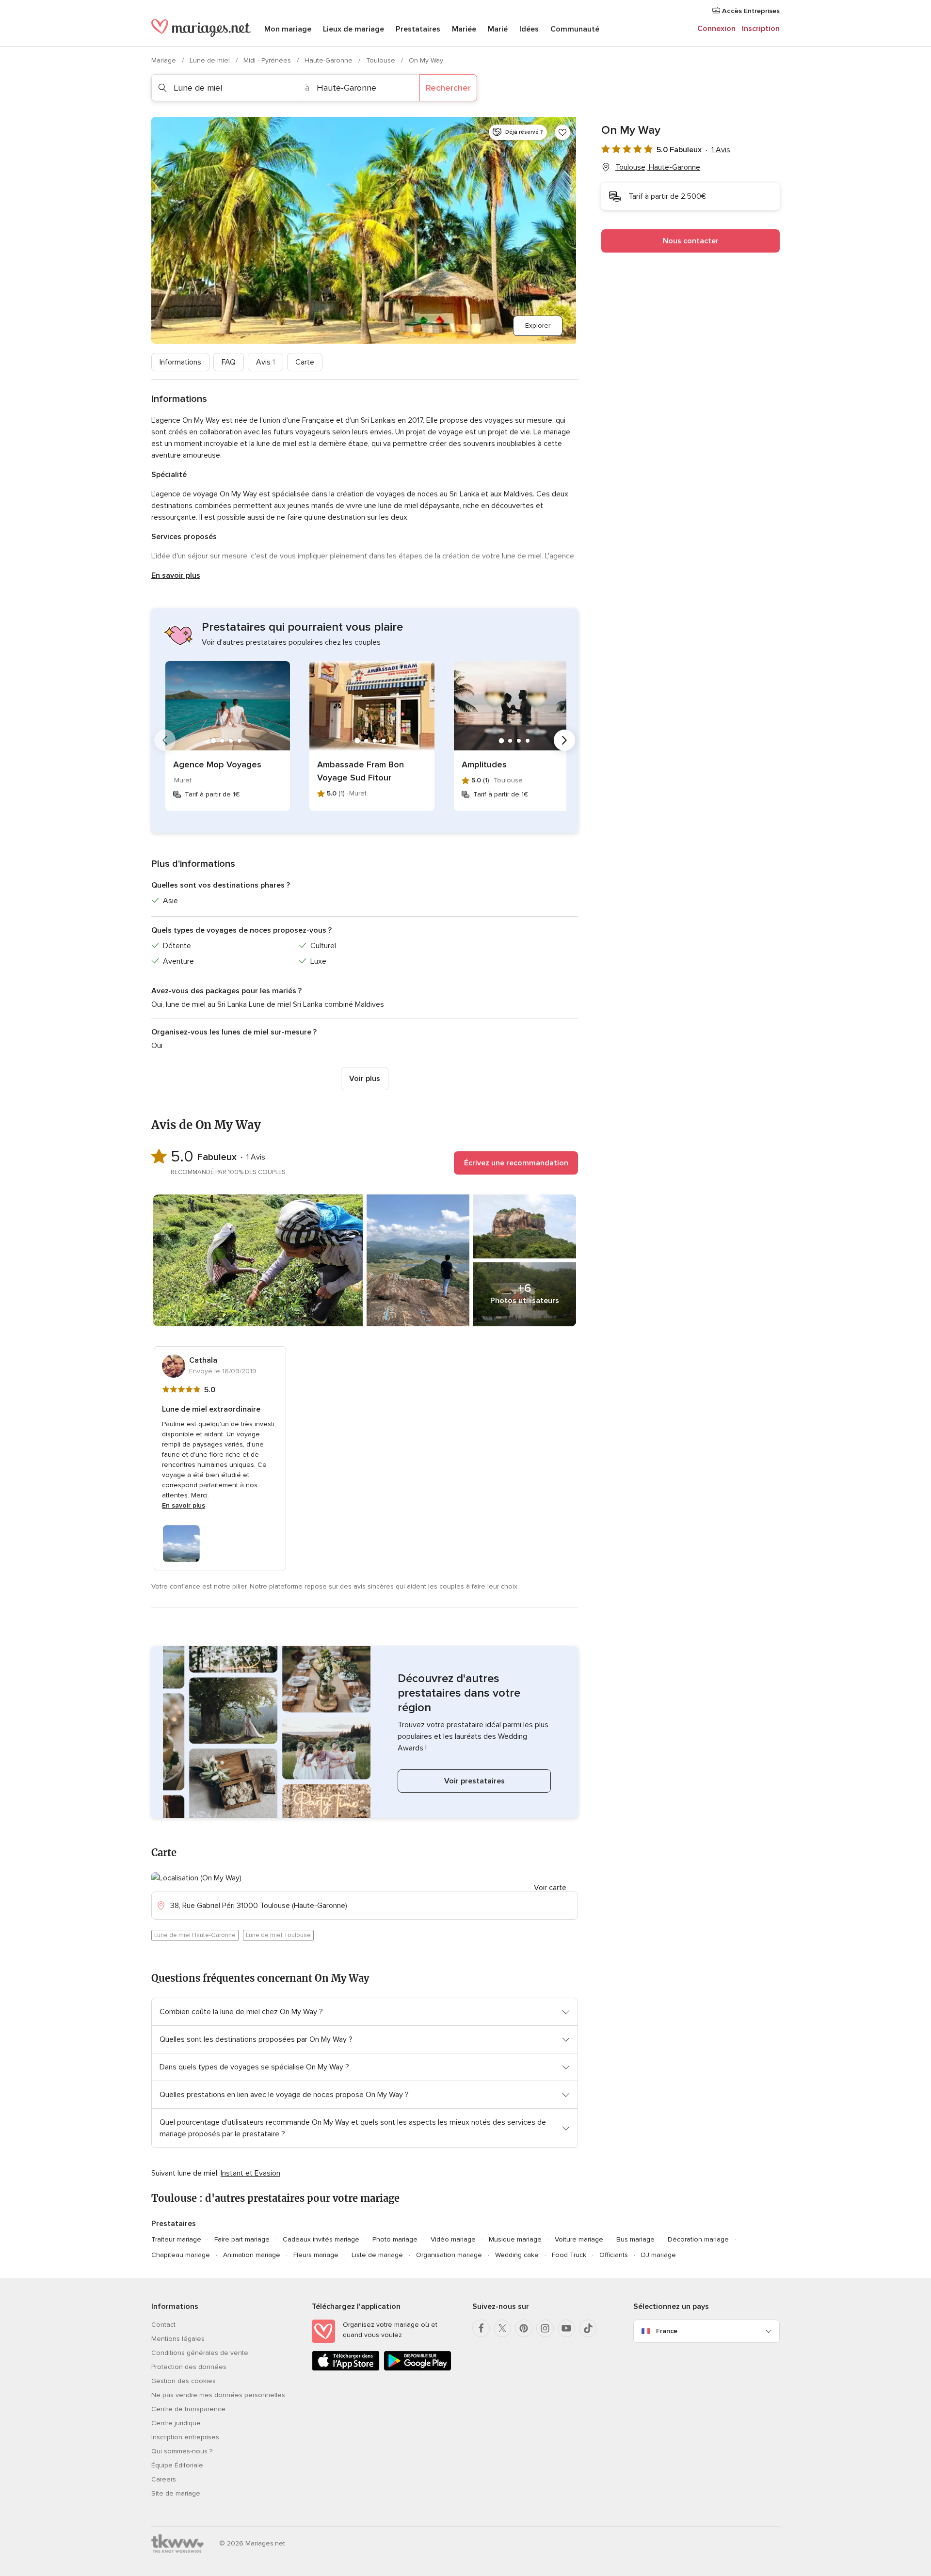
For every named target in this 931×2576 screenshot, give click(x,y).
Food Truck (569, 2255)
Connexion (716, 29)
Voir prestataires (474, 1781)
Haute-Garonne (329, 60)
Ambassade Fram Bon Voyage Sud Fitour (361, 771)
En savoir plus (176, 575)
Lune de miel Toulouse (278, 1935)
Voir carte (550, 1888)
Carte (305, 362)
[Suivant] (564, 740)
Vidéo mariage (453, 2239)
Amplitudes (484, 764)
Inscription (761, 29)
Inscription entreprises (185, 2437)
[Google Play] (417, 2369)
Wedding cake (517, 2255)
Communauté (575, 29)
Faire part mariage (242, 2239)
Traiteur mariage (176, 2239)
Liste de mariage (377, 2255)
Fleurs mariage (316, 2255)
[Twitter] (502, 2328)
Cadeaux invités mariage (321, 2239)
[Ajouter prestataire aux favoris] (562, 132)
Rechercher (448, 88)
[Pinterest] (524, 2328)
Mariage (165, 60)
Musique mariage (515, 2239)
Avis (265, 362)
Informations (180, 362)
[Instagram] (545, 2328)
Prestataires (418, 29)
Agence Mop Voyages (217, 764)
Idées (529, 29)
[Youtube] (566, 2328)
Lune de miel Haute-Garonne (195, 1935)
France (667, 2331)
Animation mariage (252, 2255)
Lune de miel (211, 60)
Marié (498, 29)
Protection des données (189, 2367)
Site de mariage (176, 2493)
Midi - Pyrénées (268, 60)
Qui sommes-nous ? (182, 2451)
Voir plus (365, 1079)
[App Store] (346, 2369)
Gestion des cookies (184, 2381)
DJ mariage (658, 2255)
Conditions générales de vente (200, 2353)
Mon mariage (288, 29)
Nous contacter (691, 241)
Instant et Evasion (250, 2173)
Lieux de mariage (353, 29)
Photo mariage (395, 2239)
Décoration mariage (698, 2239)
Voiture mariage (579, 2239)
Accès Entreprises (750, 11)
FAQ (229, 362)
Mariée (464, 29)
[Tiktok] (588, 2328)
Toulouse (382, 60)
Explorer (538, 326)
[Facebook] (481, 2328)
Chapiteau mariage (181, 2255)
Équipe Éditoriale (177, 2465)
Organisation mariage (449, 2255)
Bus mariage (635, 2239)
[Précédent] (165, 740)
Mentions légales (178, 2339)
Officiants (614, 2255)
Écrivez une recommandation (516, 1163)
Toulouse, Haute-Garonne (658, 167)
